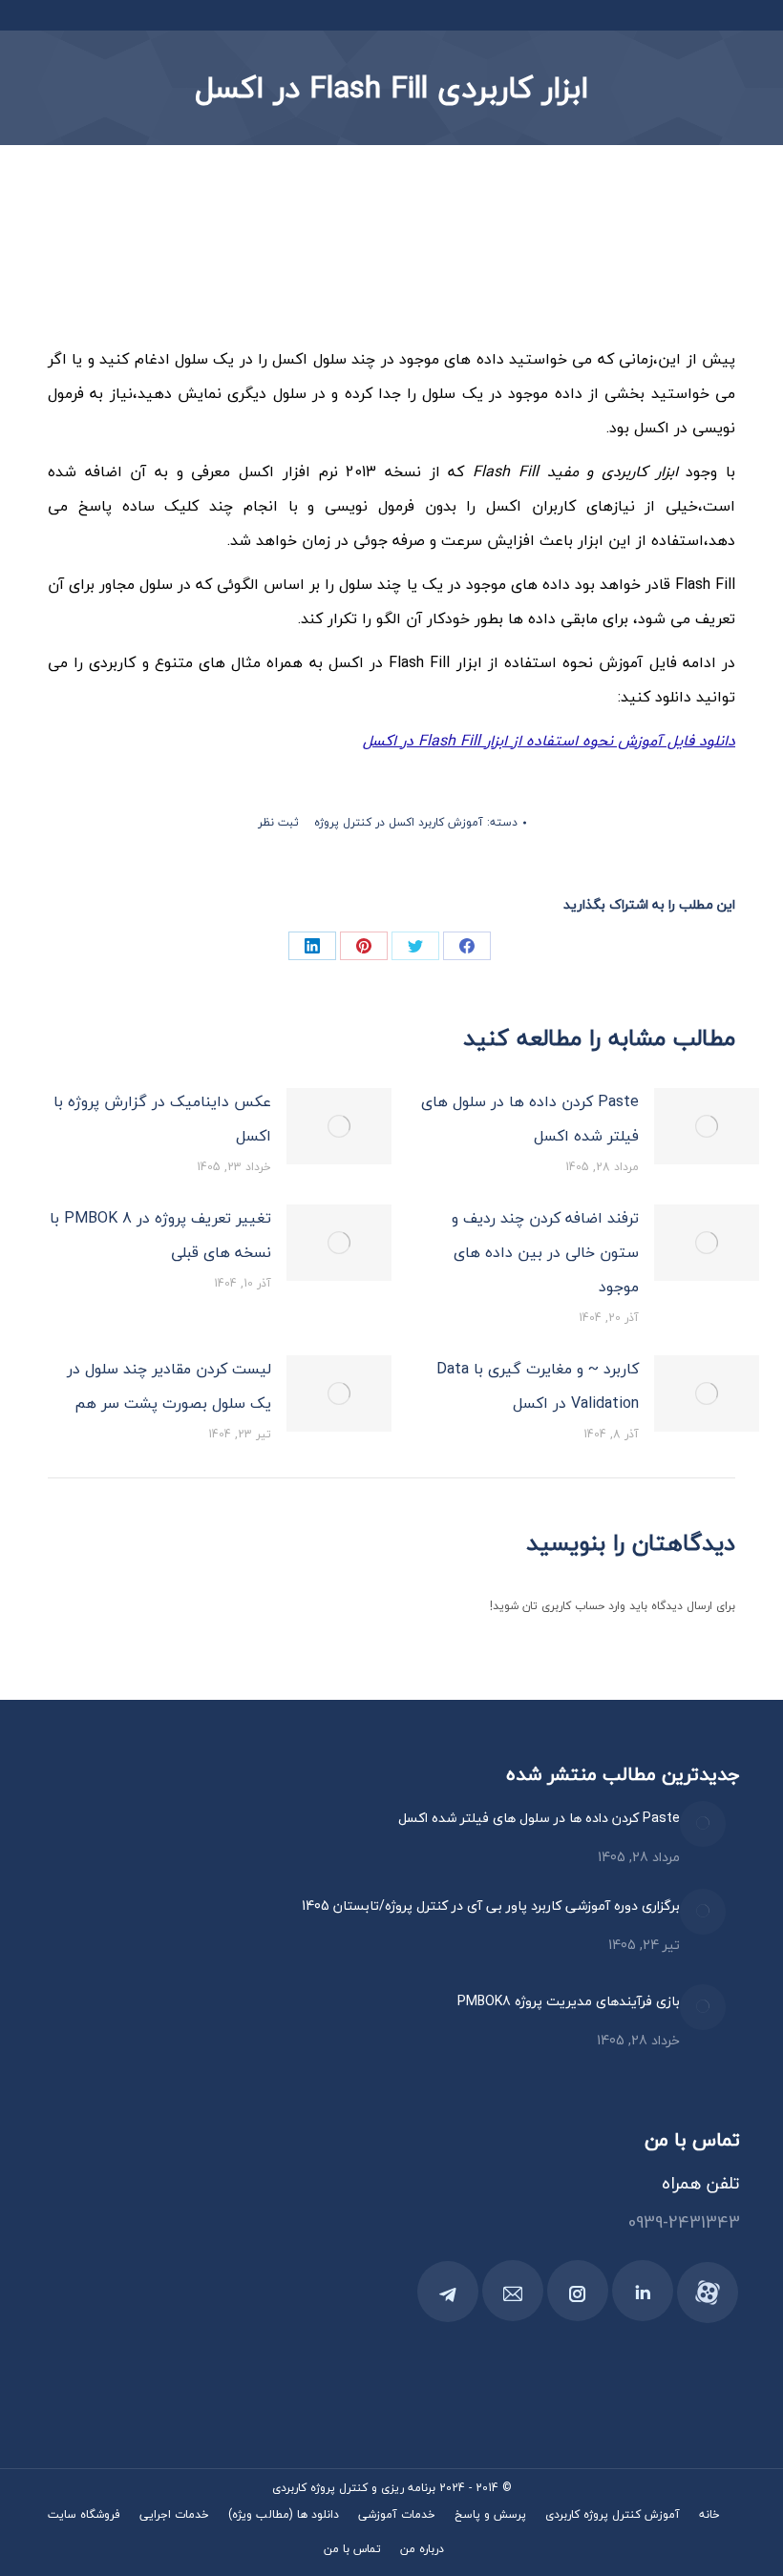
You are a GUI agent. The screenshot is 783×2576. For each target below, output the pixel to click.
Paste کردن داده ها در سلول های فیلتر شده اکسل (530, 1119)
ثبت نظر (278, 822)
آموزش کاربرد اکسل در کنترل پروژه (399, 822)
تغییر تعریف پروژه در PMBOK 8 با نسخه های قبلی (160, 1235)
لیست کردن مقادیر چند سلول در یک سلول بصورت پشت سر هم (169, 1386)
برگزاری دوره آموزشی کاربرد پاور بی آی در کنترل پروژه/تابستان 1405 (491, 1906)
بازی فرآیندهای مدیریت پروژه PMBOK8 (569, 2001)
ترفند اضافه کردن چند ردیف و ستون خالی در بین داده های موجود (545, 1252)
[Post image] (707, 1126)
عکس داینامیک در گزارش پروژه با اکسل (162, 1119)
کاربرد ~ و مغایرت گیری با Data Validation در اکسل (538, 1386)
